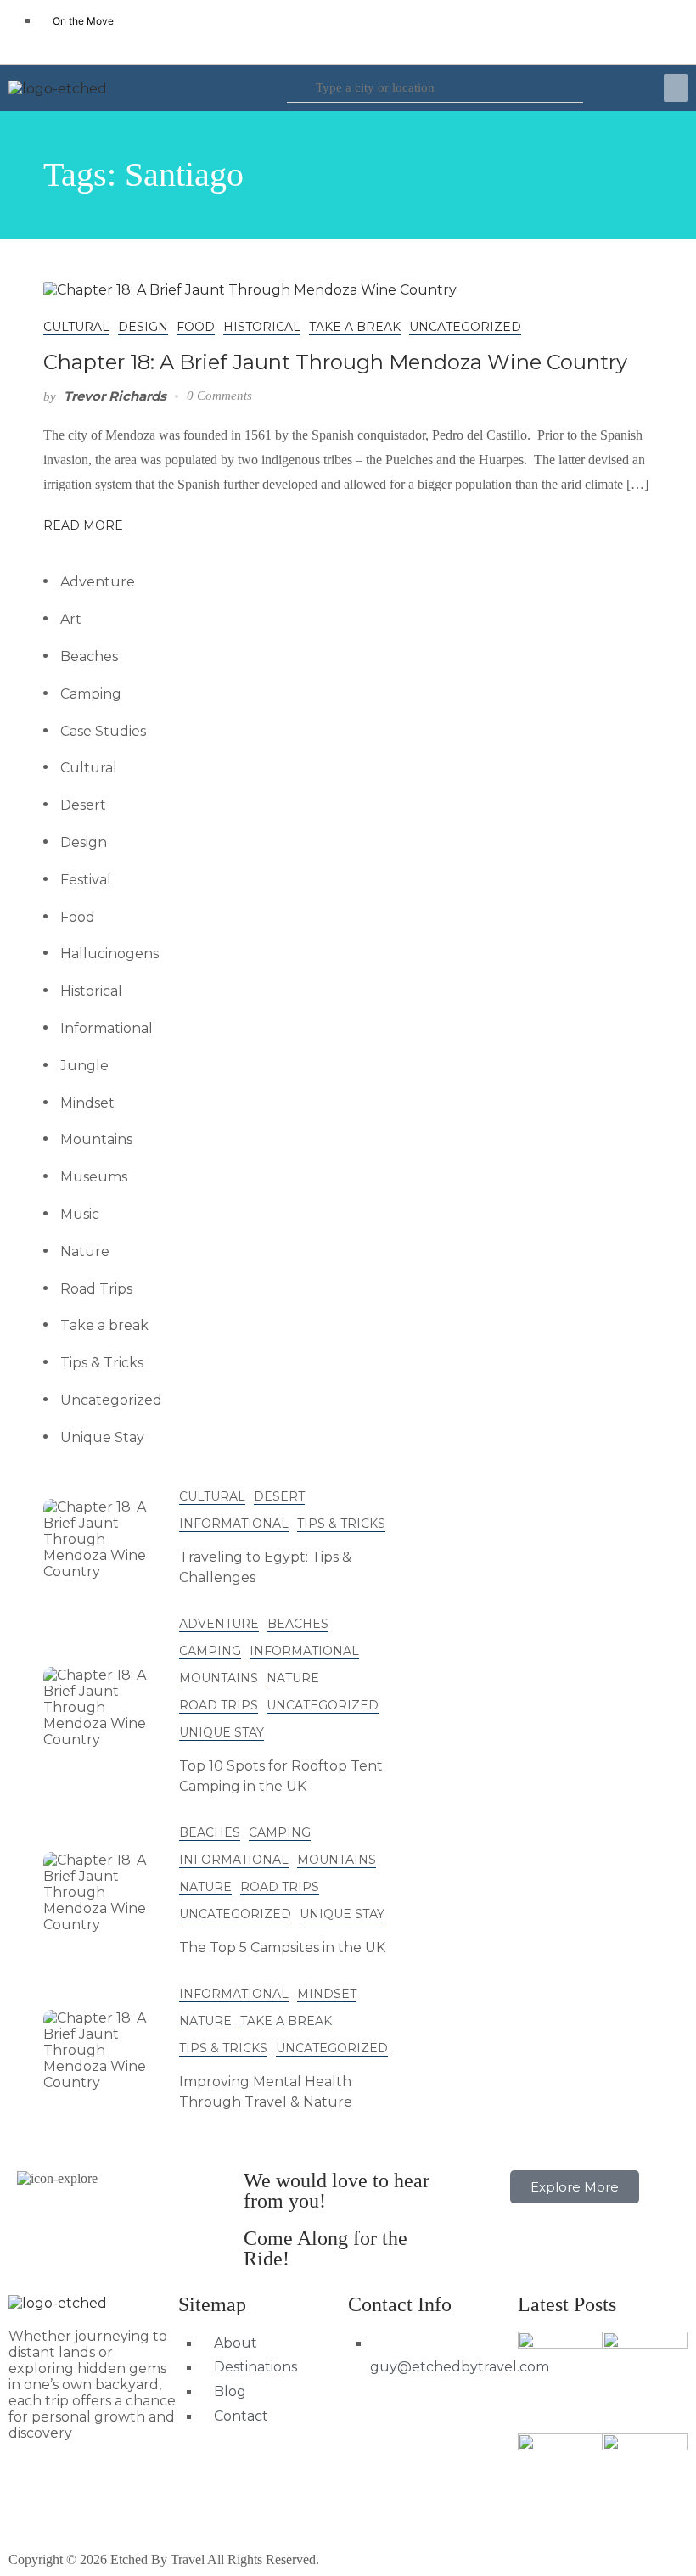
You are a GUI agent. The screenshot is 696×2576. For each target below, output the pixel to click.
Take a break (355, 327)
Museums (94, 1177)
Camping (91, 694)
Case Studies (103, 731)
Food (196, 327)
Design (143, 327)
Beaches (89, 657)
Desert (83, 805)
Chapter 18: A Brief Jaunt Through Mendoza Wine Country (335, 362)
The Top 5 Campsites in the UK (282, 1947)
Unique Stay (102, 1437)
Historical (262, 327)
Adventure (98, 582)
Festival (86, 880)
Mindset (87, 1103)
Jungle (84, 1066)
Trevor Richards (115, 396)
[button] (676, 88)
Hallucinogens (109, 954)
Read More (83, 525)
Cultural (76, 327)
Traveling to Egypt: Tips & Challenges (265, 1567)
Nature (85, 1252)
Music (80, 1214)
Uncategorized (465, 327)
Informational (107, 1028)
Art (71, 619)
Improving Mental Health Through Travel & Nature (266, 2092)
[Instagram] (658, 30)
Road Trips (96, 1289)
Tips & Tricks (102, 1363)
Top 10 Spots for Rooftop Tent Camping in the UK (281, 1776)
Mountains (96, 1139)
